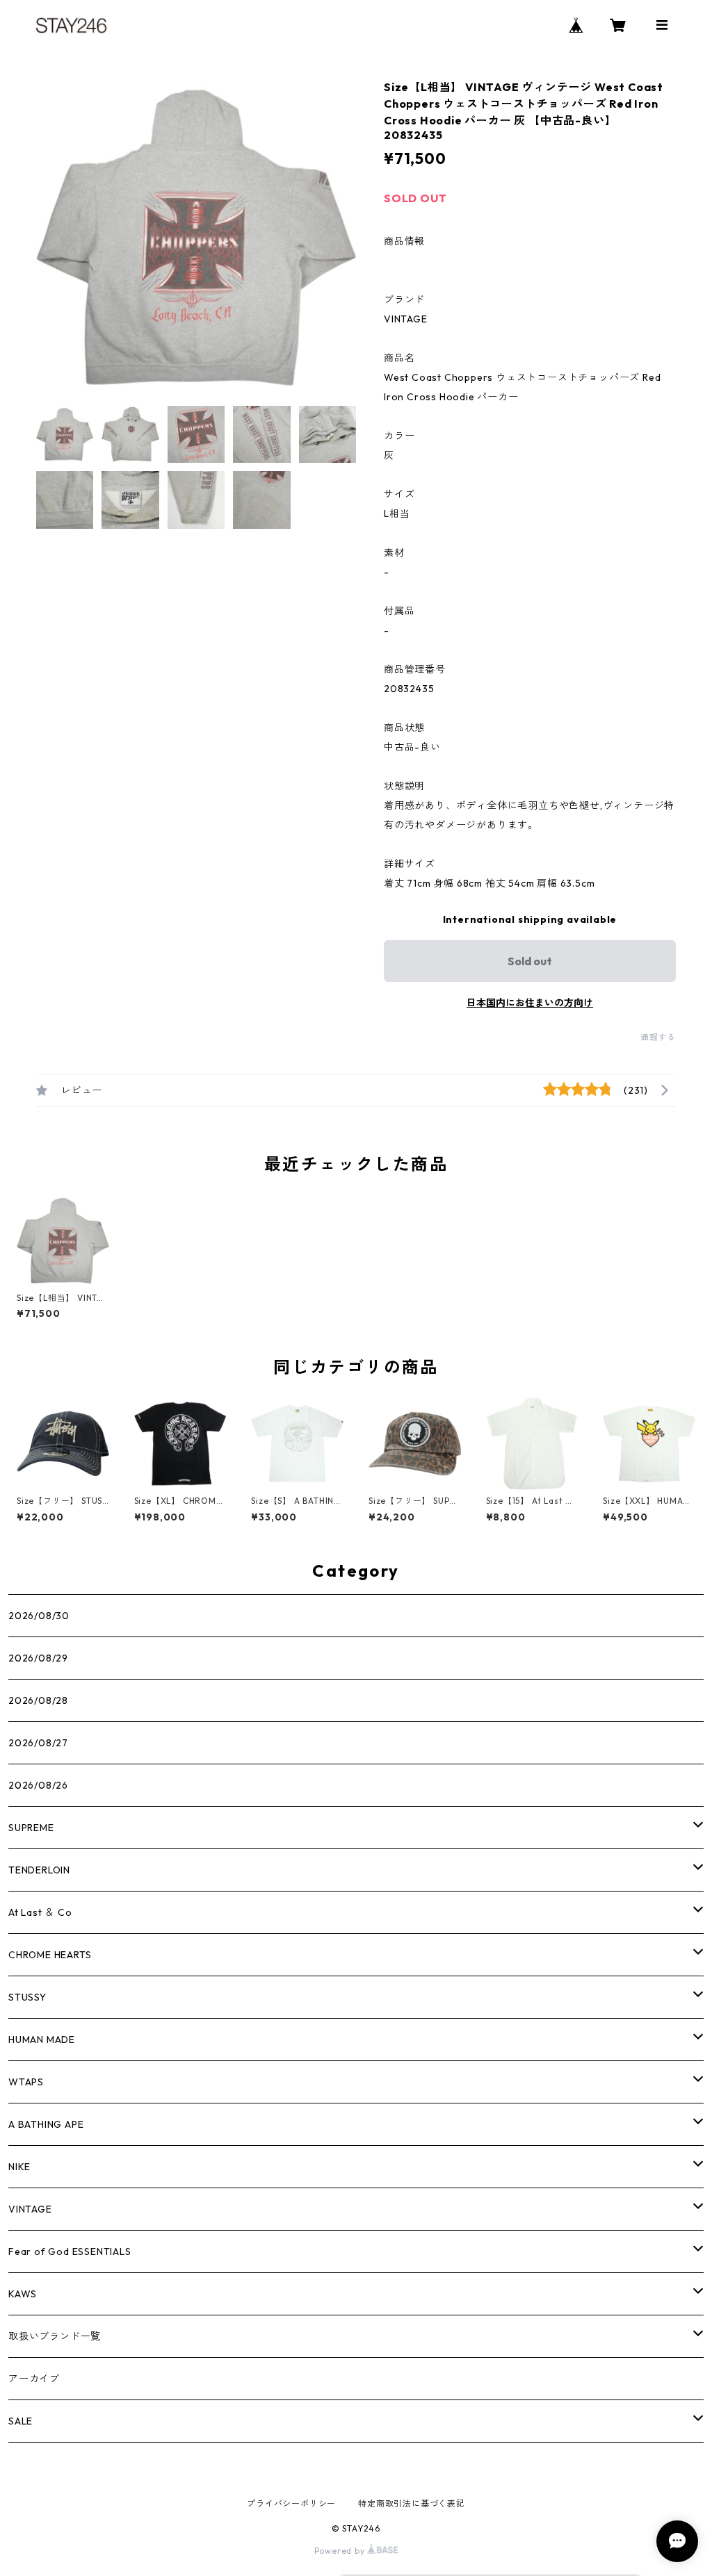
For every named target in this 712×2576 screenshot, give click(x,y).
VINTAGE (30, 2209)
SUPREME (31, 1828)
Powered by (341, 2551)
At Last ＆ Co (40, 1912)
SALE (21, 2421)
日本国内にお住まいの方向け (530, 1003)
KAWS (23, 2294)
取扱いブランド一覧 (55, 2336)
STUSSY (27, 1997)
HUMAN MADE (42, 2040)
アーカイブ (34, 2379)
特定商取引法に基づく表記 (412, 2503)
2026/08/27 (38, 1743)
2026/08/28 (38, 1700)
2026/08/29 (38, 1658)
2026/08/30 (39, 1616)
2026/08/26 (38, 1785)
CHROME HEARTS (50, 1955)
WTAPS (26, 2082)
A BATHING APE (46, 2124)
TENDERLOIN (39, 1870)
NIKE (19, 2167)
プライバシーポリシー (291, 2503)
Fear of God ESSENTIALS (70, 2251)
